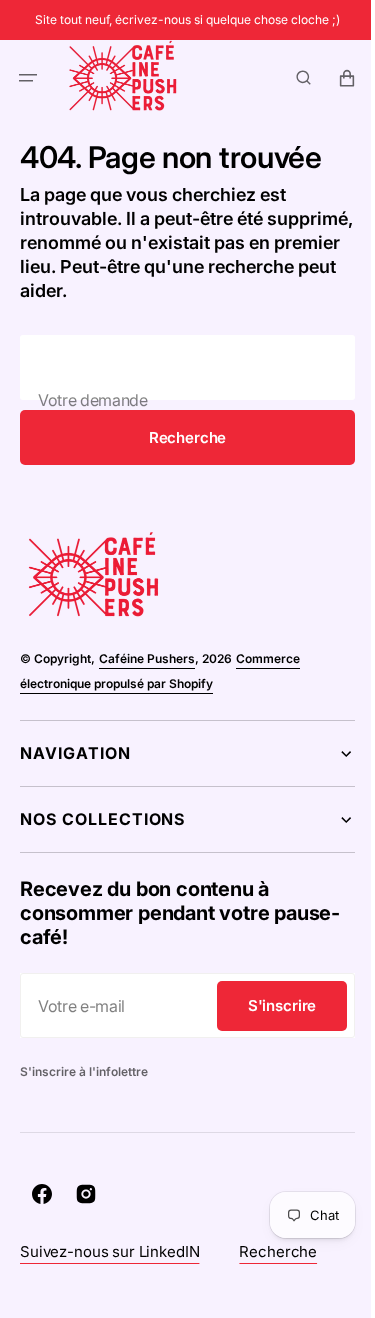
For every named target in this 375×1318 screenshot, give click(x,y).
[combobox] (180, 367)
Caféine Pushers (147, 658)
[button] (28, 78)
